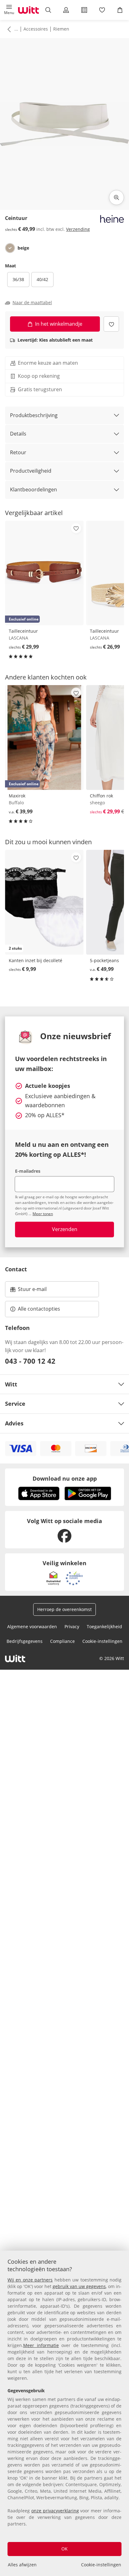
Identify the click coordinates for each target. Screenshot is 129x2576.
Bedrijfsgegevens (25, 1641)
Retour (18, 452)
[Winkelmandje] (120, 10)
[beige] (10, 248)
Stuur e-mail (32, 1291)
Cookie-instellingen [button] (102, 1641)
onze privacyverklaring (55, 2511)
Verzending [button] (78, 229)
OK (64, 2549)
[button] (9, 10)
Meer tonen (43, 1214)
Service (15, 1404)
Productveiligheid (31, 471)
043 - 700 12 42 (30, 1361)
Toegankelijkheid (104, 1626)
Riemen (61, 29)
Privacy (72, 1626)
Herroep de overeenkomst (64, 1609)
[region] (64, 2413)
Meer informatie (41, 2345)
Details (18, 434)
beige (23, 248)
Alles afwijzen (22, 2565)
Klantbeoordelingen (34, 489)
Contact (16, 1269)
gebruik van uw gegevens (79, 2286)
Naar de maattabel (32, 303)
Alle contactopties (39, 1309)
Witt (11, 1384)
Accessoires (36, 29)
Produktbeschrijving (34, 415)
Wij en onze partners (30, 2280)
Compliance (62, 1641)
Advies (14, 1423)
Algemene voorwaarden (32, 1626)
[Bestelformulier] (84, 10)
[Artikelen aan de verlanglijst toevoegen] (111, 324)
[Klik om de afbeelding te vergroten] (116, 197)
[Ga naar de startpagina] (28, 10)
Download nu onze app (65, 1478)
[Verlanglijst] (102, 10)
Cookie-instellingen (101, 2565)
